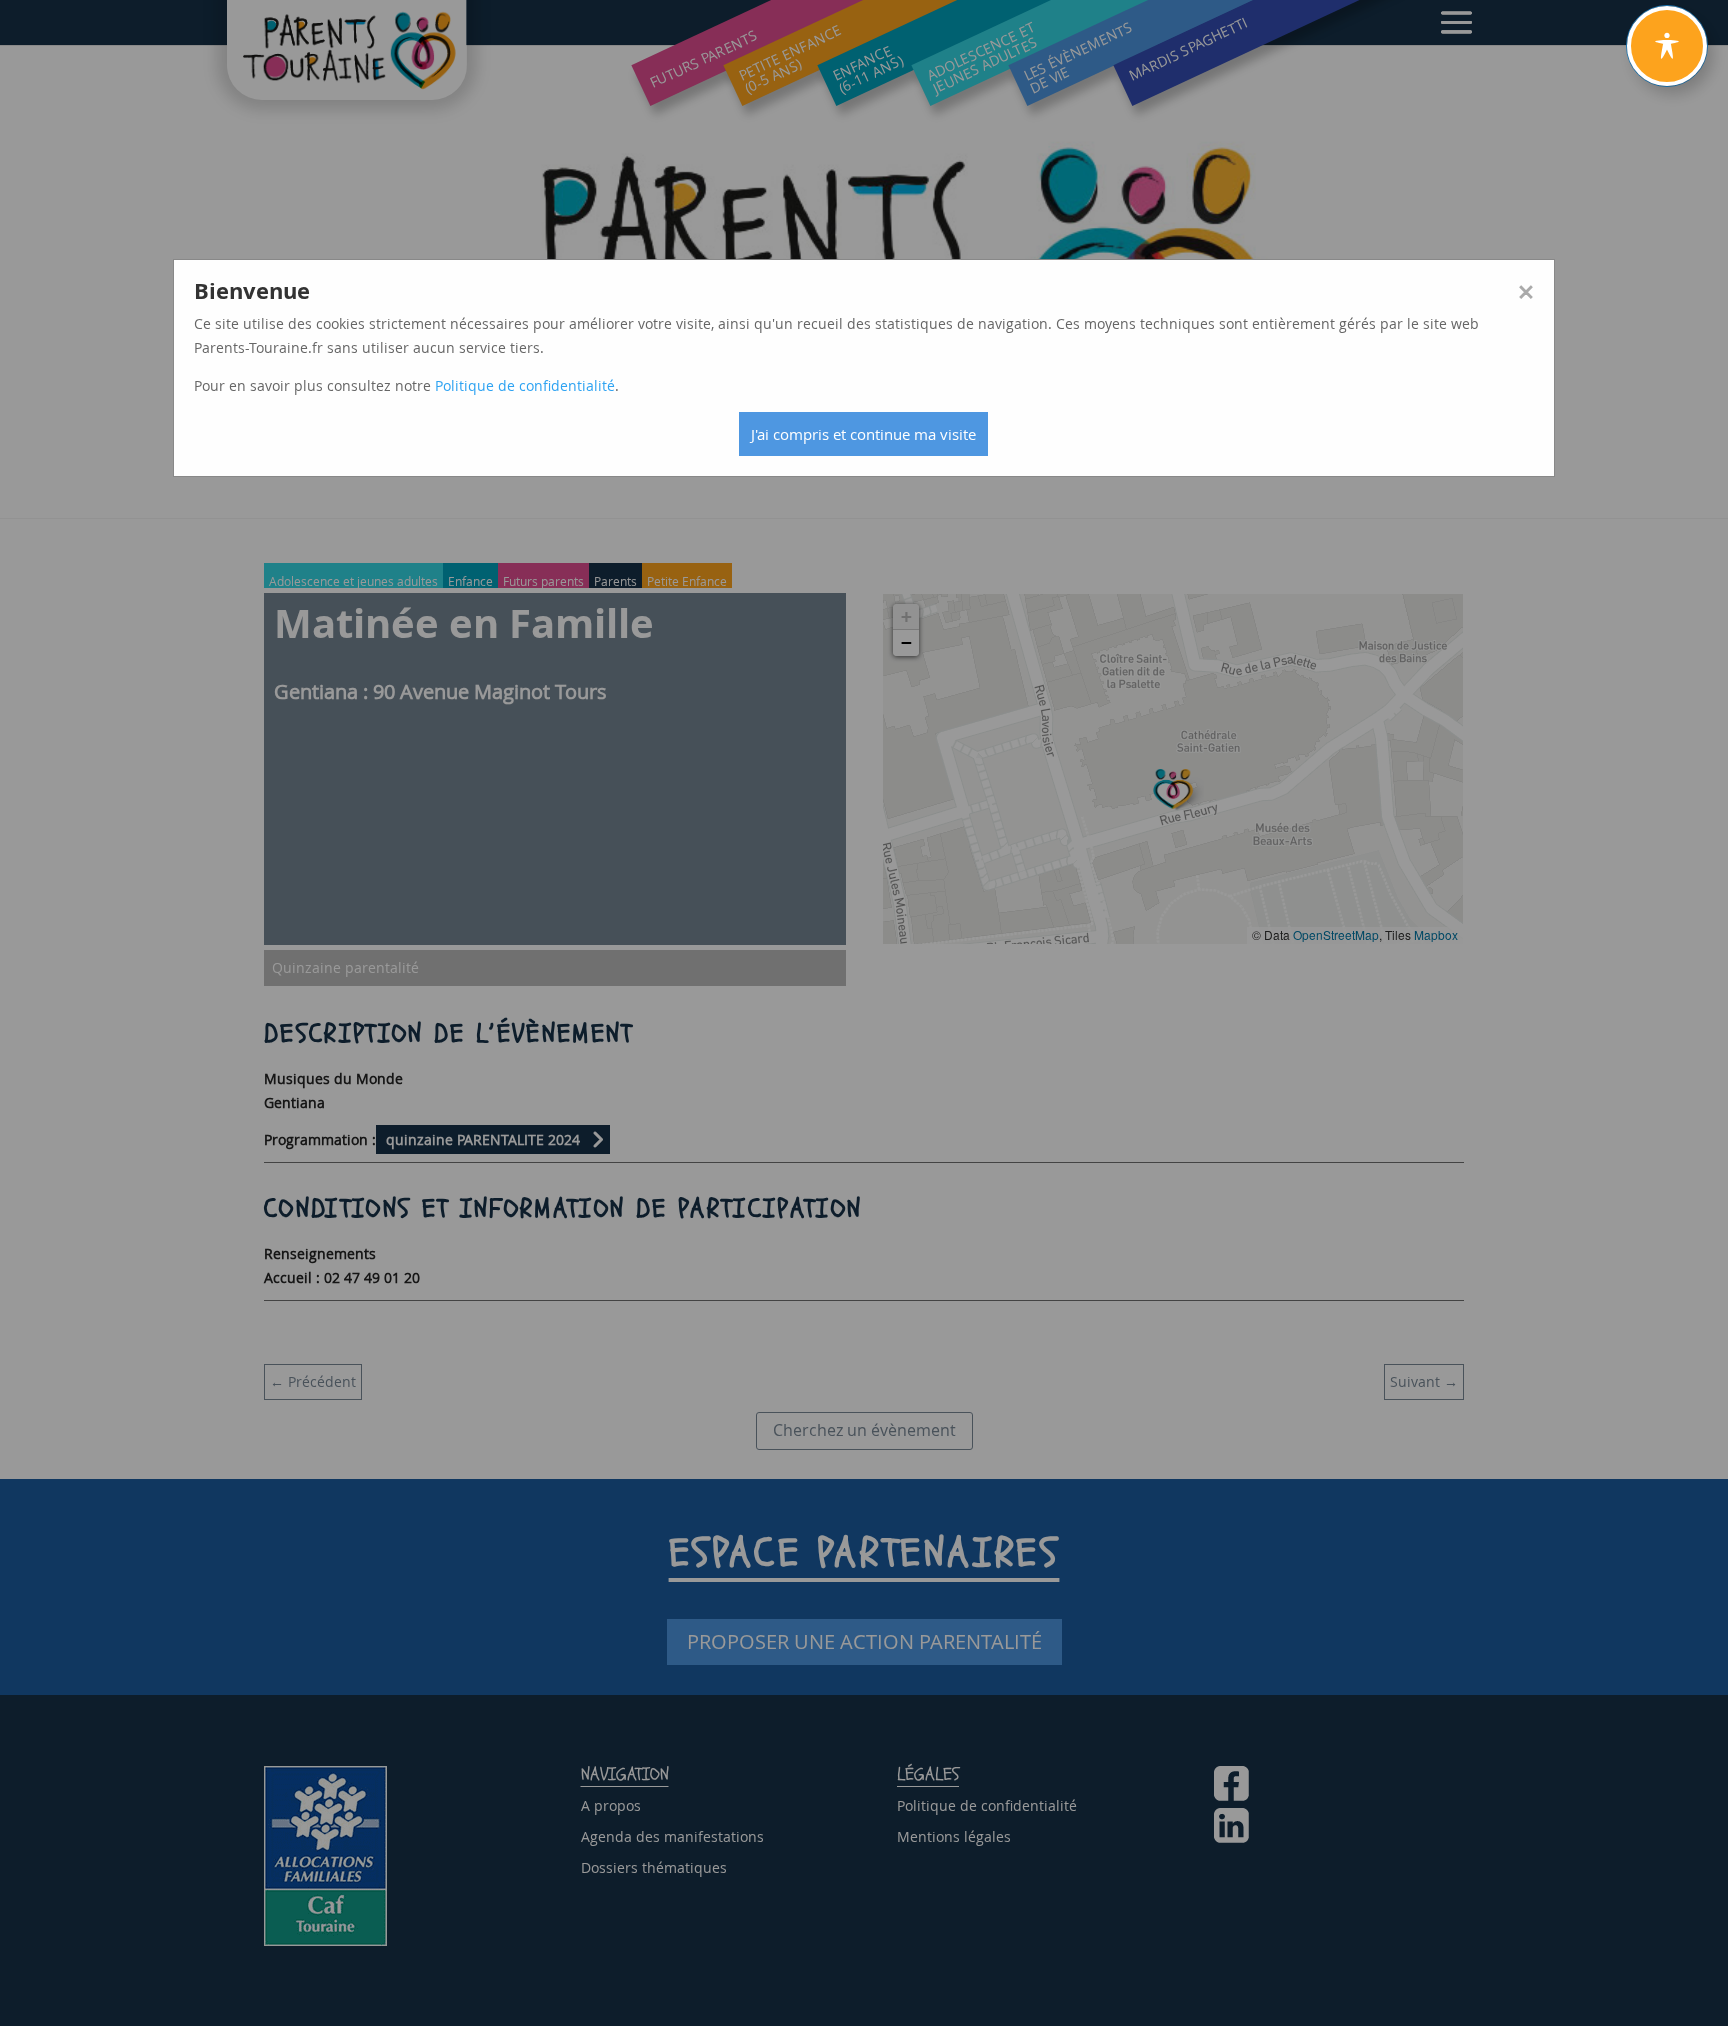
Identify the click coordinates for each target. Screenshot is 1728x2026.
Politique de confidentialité (525, 385)
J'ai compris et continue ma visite (863, 434)
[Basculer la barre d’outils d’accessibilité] (1667, 46)
